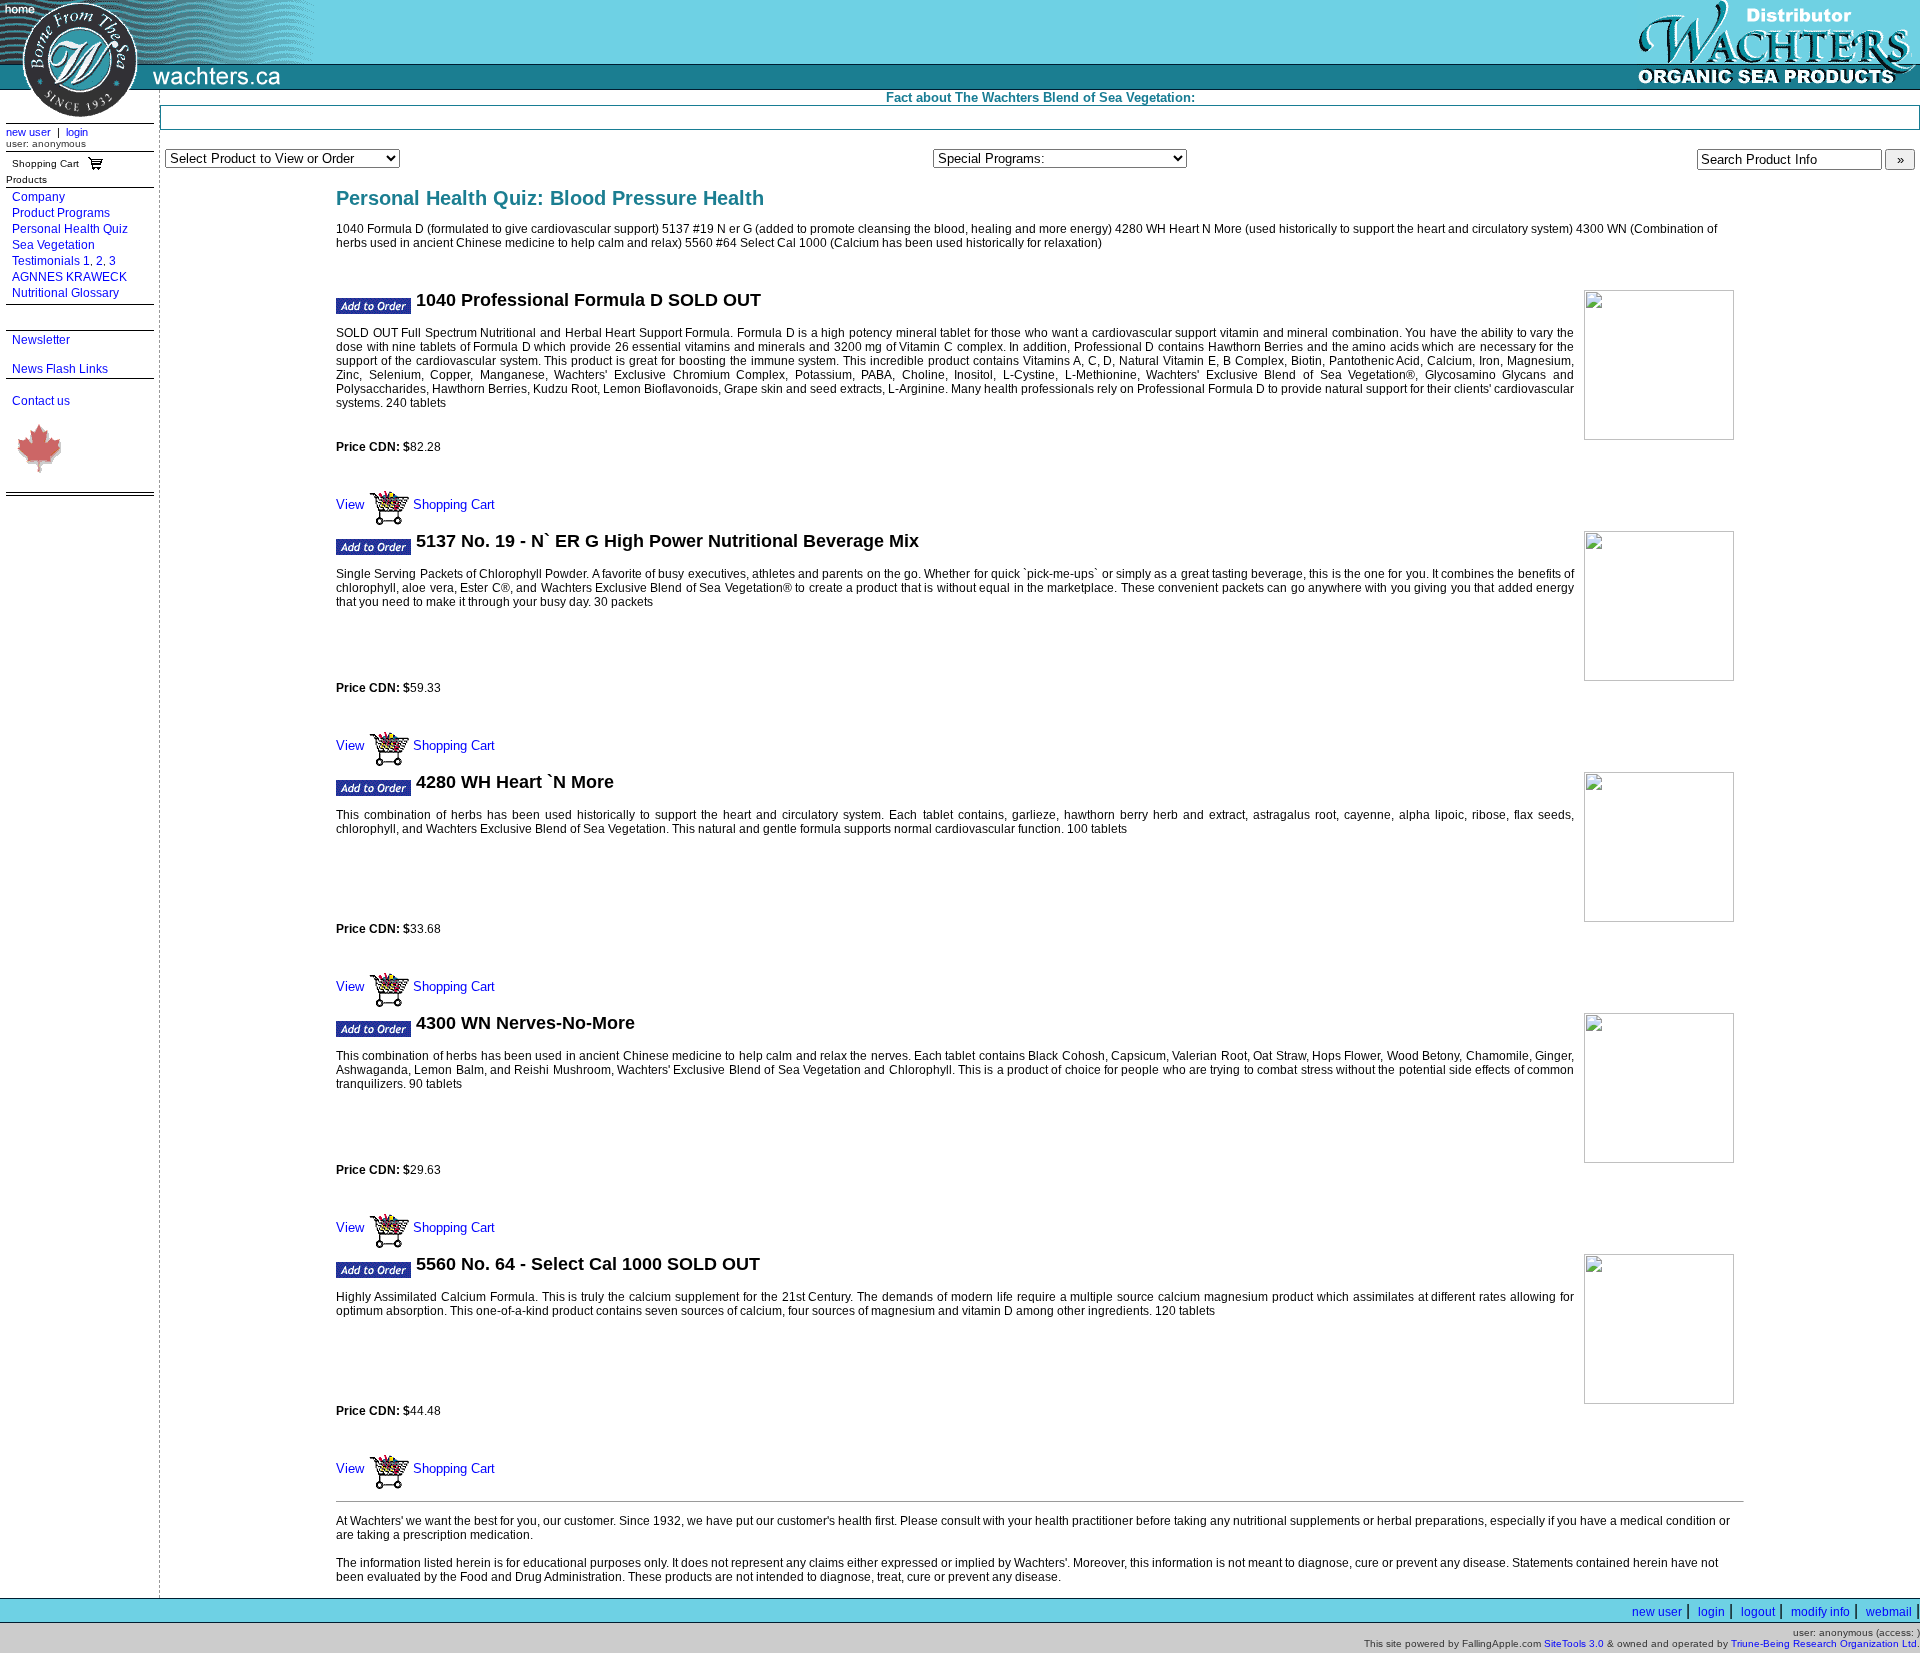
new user (28, 132)
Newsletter (41, 340)
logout (1758, 1612)
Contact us (41, 401)
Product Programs (61, 213)
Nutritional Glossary (65, 293)
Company (38, 197)
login (77, 132)
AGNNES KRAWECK (69, 277)
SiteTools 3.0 (1574, 1643)
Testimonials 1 (51, 261)
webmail (1889, 1612)
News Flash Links (60, 369)
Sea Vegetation (53, 245)
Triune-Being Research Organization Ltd (1824, 1643)
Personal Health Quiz (70, 229)
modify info (1820, 1612)
